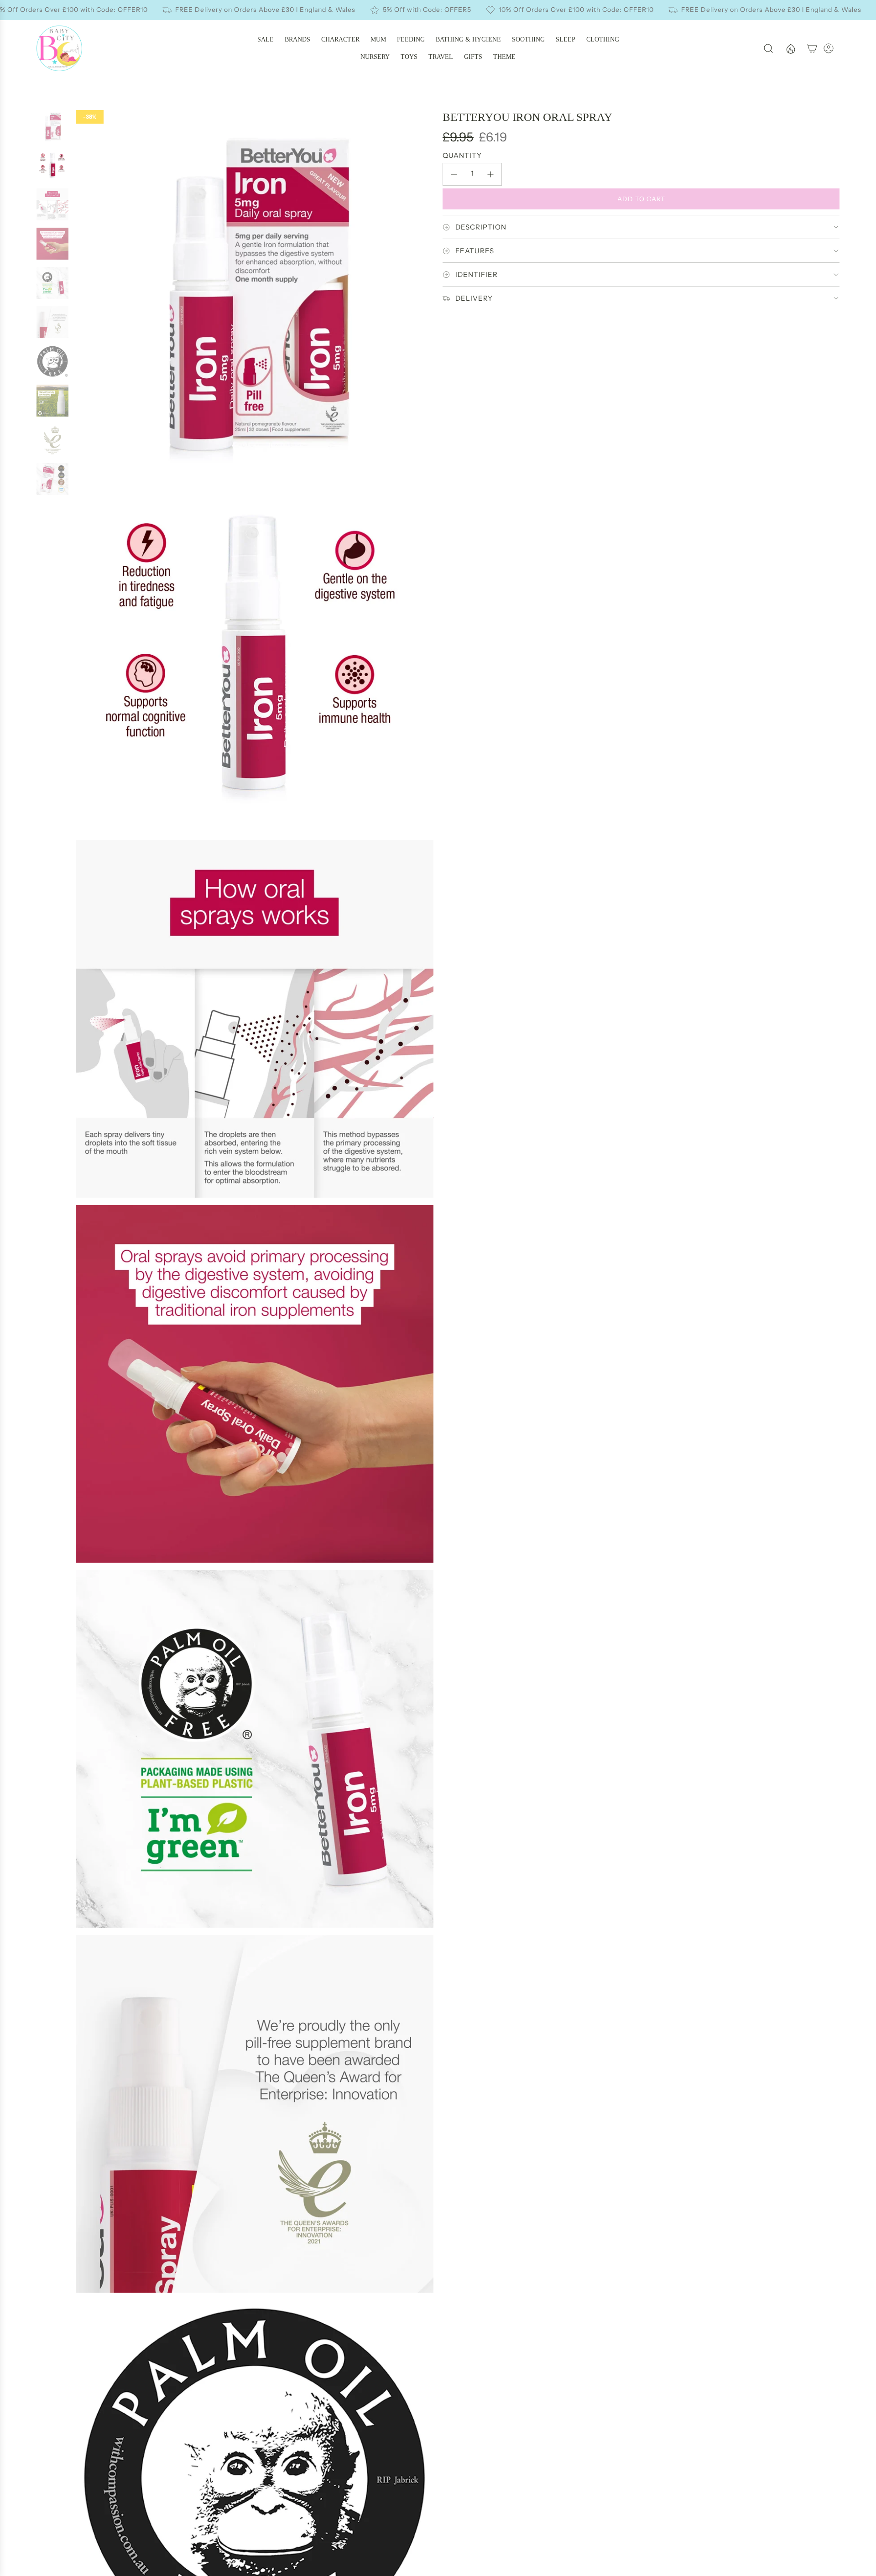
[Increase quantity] (490, 174)
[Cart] (812, 48)
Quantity (462, 155)
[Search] (768, 48)
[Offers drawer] (790, 48)
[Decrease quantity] (454, 174)
